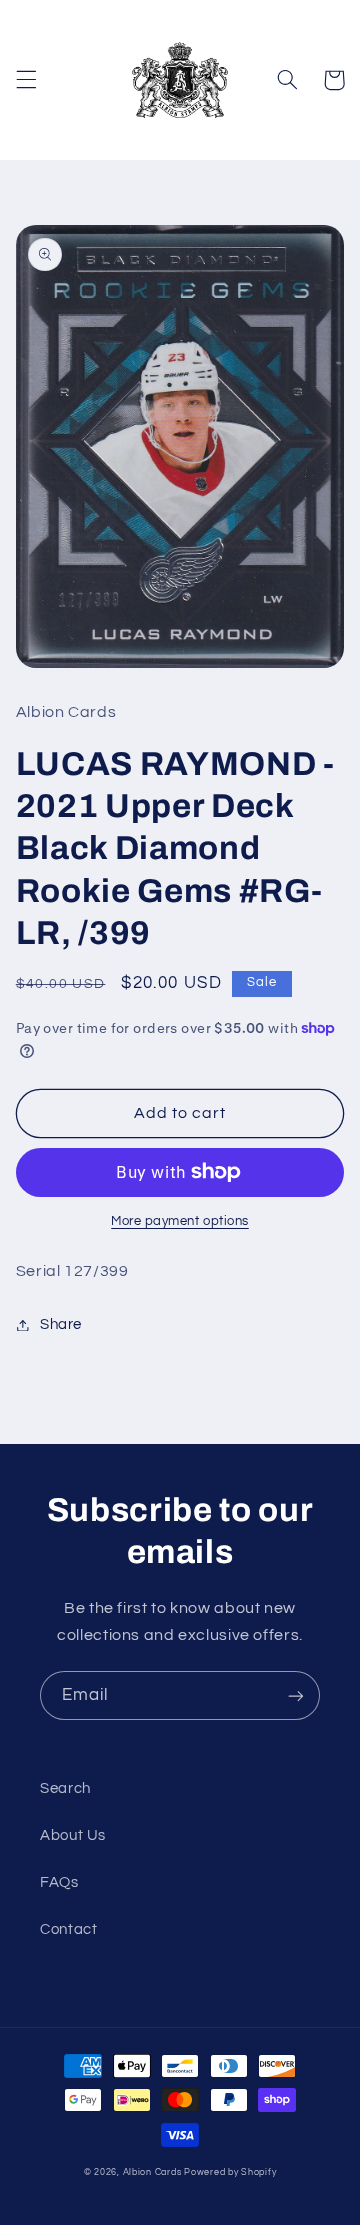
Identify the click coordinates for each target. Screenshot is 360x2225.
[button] (26, 80)
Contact (68, 1929)
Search (65, 1788)
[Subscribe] (296, 1695)
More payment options (180, 1221)
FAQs (59, 1882)
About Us (73, 1835)
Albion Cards (152, 2172)
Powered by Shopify (230, 2172)
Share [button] (61, 1324)
